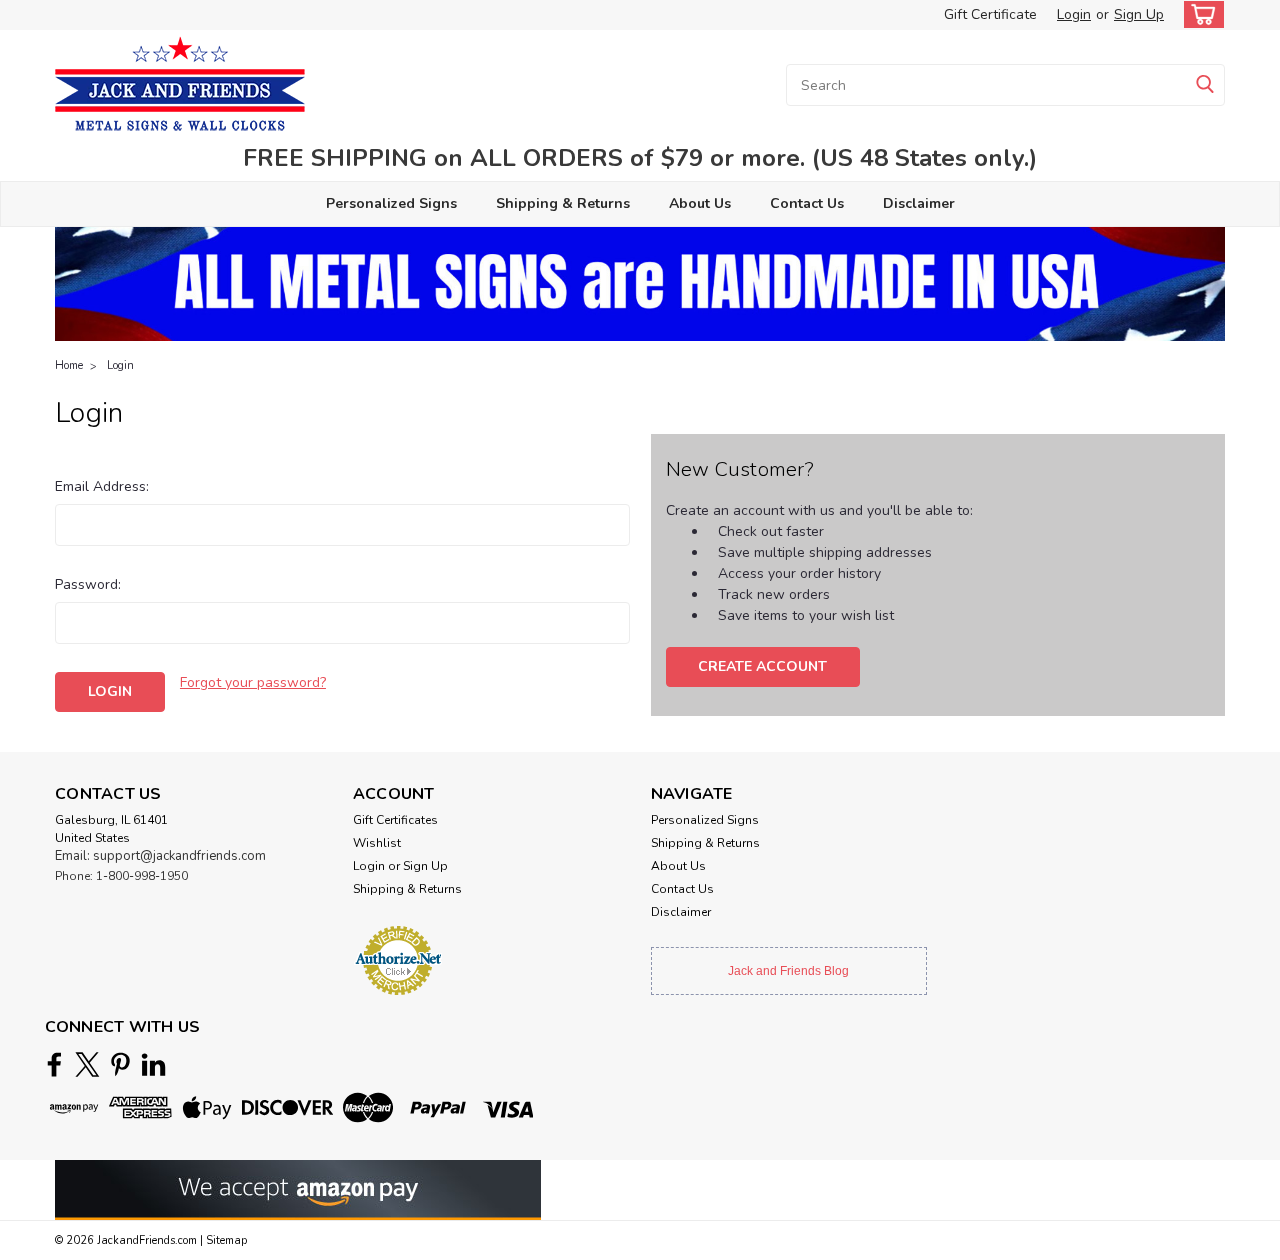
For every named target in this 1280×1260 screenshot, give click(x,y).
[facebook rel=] (54, 1064)
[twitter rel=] (87, 1064)
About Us (700, 203)
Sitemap (226, 1240)
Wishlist (377, 843)
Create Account (762, 666)
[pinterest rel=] (120, 1064)
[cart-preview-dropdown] (1199, 14)
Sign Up (1139, 14)
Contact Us (807, 203)
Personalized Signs (391, 203)
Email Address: (102, 486)
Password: (88, 584)
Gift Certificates (395, 820)
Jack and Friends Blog (788, 971)
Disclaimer (919, 203)
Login (1074, 14)
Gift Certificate (990, 14)
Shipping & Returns (563, 203)
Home (69, 365)
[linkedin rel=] (153, 1064)
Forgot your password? (253, 682)
